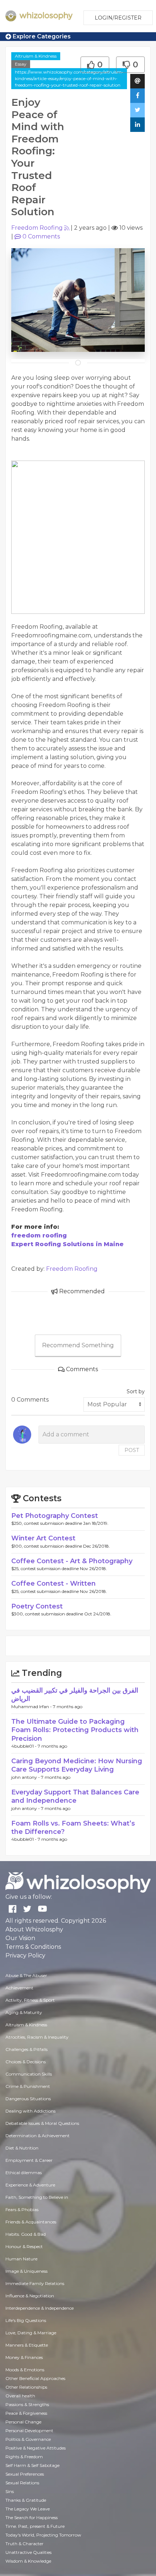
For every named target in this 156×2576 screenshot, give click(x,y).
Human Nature (21, 2259)
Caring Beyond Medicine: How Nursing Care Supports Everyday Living (77, 1765)
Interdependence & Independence (40, 2308)
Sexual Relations (22, 2483)
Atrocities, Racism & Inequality (37, 2037)
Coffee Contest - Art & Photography (72, 1561)
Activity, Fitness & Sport (30, 2000)
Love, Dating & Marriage (31, 2333)
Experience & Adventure (30, 2185)
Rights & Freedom (24, 2457)
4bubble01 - (24, 1746)
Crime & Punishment (28, 2086)
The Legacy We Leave (28, 2509)
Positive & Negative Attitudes (36, 2448)
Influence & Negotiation (30, 2296)
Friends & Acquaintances (31, 2222)
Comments (41, 236)
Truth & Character (24, 2544)
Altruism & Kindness (36, 56)
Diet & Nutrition (22, 2148)
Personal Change (23, 2422)
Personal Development (29, 2431)
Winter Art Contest (43, 1538)
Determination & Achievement (38, 2136)
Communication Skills (29, 2074)
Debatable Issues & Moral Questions (42, 2123)
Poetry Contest (37, 1606)
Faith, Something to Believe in (37, 2197)
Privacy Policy (25, 1955)
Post (132, 1450)
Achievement (19, 1988)
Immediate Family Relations (35, 2283)
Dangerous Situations (28, 2099)
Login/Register (118, 18)
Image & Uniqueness (26, 2271)
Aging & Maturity (24, 2012)
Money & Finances (24, 2357)
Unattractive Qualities (28, 2552)
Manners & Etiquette (27, 2345)
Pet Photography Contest (55, 1516)
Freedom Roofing (37, 228)
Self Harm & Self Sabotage (32, 2465)
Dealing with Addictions (30, 2111)
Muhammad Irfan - (32, 1707)
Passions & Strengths (27, 2404)
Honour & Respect (24, 2246)
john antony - (26, 1777)
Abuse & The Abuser (26, 1975)
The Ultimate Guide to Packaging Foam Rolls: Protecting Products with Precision (75, 1730)
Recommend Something (78, 1345)
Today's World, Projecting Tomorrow (43, 2535)
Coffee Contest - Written (54, 1584)
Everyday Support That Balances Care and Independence (75, 1796)
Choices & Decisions (26, 2062)
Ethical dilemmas (24, 2173)
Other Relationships (26, 2387)
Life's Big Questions (26, 2320)
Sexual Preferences (25, 2474)
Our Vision (20, 1938)
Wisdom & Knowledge (28, 2561)
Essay (21, 64)
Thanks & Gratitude (26, 2500)
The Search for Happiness (32, 2517)
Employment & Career (29, 2160)
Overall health (20, 2396)
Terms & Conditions (33, 1947)
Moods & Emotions (25, 2370)
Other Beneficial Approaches (35, 2378)
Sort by (136, 1391)
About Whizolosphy (34, 1929)
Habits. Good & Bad (26, 2234)
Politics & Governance (28, 2439)
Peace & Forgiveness (26, 2413)
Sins (10, 2491)
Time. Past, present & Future (35, 2526)
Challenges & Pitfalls (26, 2049)
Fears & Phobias (22, 2209)
